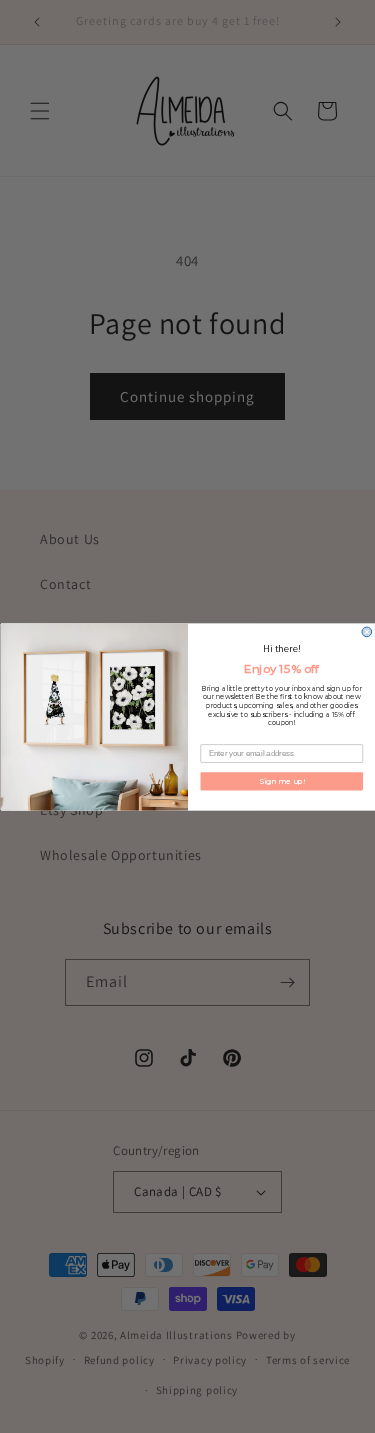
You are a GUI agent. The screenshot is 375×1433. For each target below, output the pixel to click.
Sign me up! (281, 780)
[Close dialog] (367, 632)
